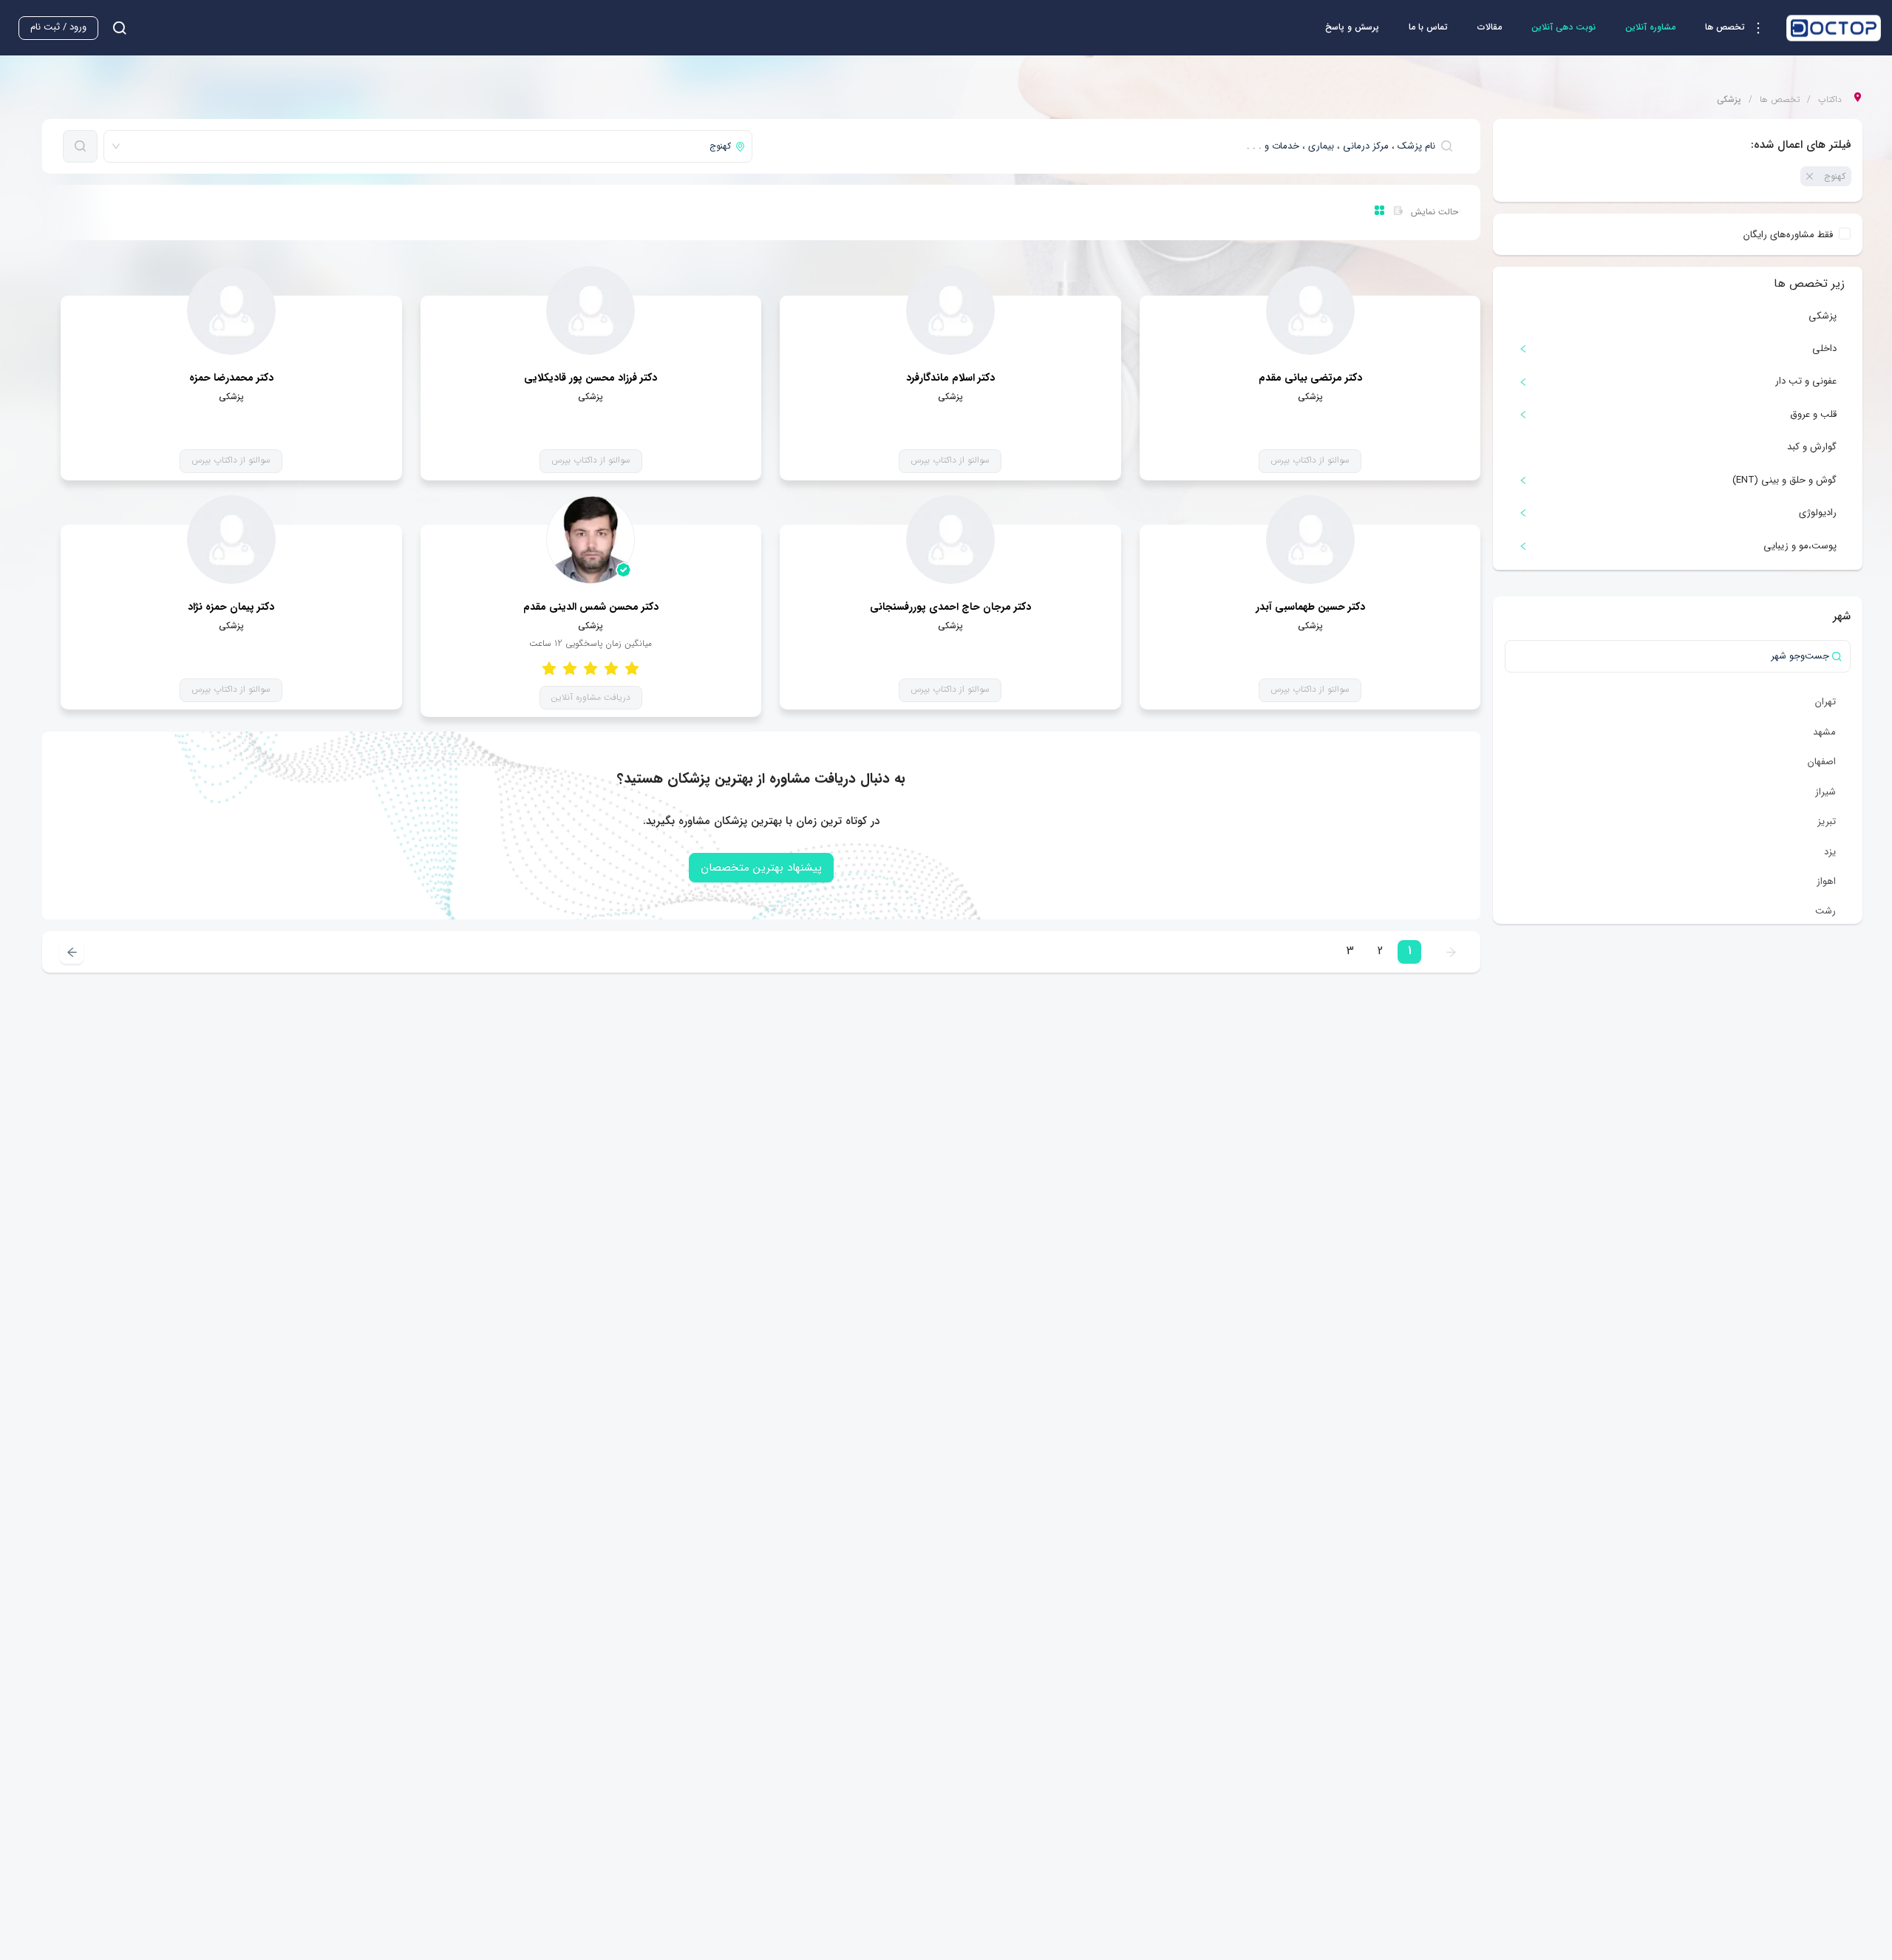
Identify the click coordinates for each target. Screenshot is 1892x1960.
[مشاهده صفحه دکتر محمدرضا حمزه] (231, 310)
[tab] (1678, 349)
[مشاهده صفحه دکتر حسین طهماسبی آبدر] (1310, 540)
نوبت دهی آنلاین (1563, 27)
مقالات (1490, 27)
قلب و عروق (1813, 414)
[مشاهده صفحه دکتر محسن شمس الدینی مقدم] (591, 540)
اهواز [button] (1826, 881)
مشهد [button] (1824, 732)
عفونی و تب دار (1806, 381)
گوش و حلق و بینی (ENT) (1784, 480)
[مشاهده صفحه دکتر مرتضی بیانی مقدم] (1310, 310)
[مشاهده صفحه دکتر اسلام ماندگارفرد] (950, 310)
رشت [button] (1825, 911)
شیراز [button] (1825, 792)
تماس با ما (1428, 27)
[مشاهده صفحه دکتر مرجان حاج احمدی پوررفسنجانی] (950, 540)
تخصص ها (1780, 100)
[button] (1738, 28)
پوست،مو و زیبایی (1800, 546)
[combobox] (1109, 146)
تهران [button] (1825, 702)
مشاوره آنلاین (1650, 27)
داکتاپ (1830, 100)
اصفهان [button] (1822, 762)
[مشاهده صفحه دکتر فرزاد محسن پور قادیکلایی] (591, 310)
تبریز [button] (1827, 821)
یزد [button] (1830, 852)
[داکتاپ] (1834, 28)
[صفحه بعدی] (72, 952)
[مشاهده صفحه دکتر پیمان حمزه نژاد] (231, 540)
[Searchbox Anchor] (114, 28)
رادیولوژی (1818, 513)
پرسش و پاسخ (1352, 27)
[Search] (80, 146)
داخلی (1824, 348)
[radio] (632, 668)
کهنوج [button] (1835, 176)
